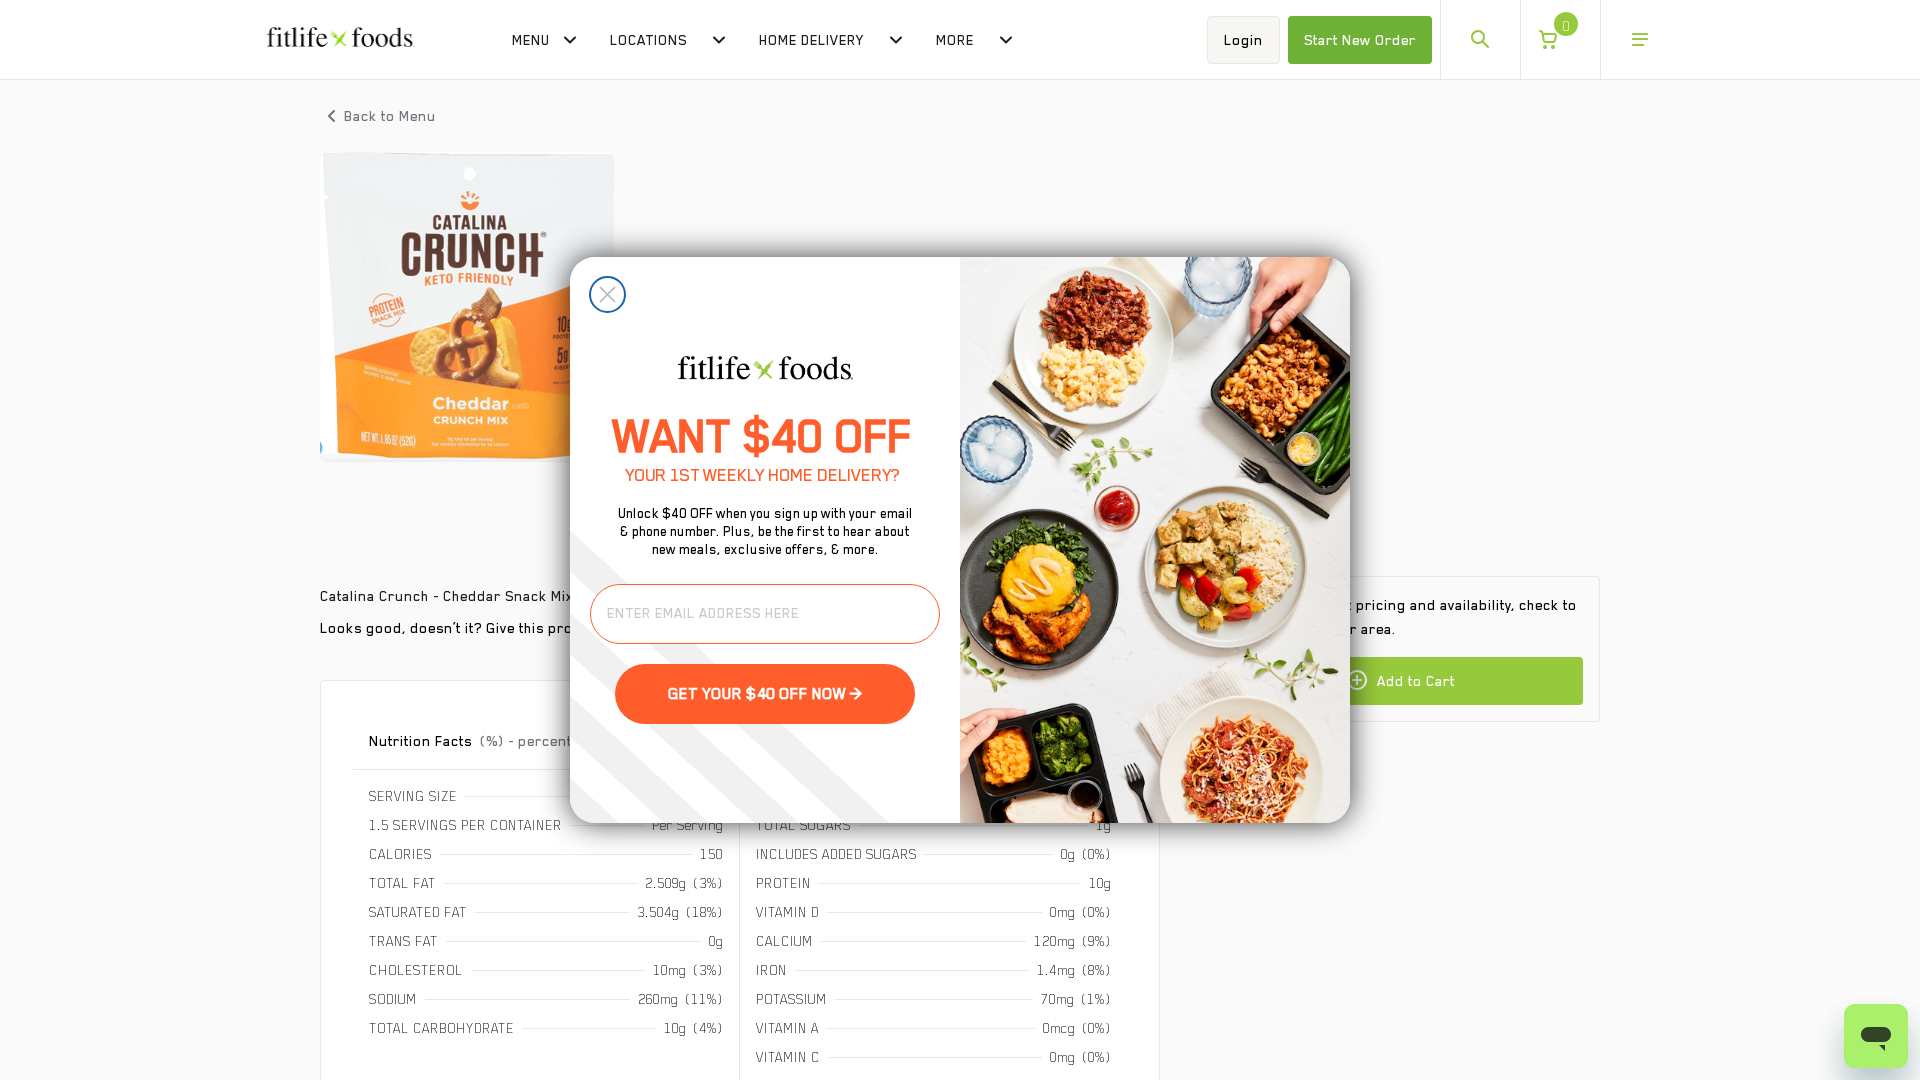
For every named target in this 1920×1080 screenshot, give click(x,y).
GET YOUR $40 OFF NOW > (765, 694)
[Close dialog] (607, 294)
